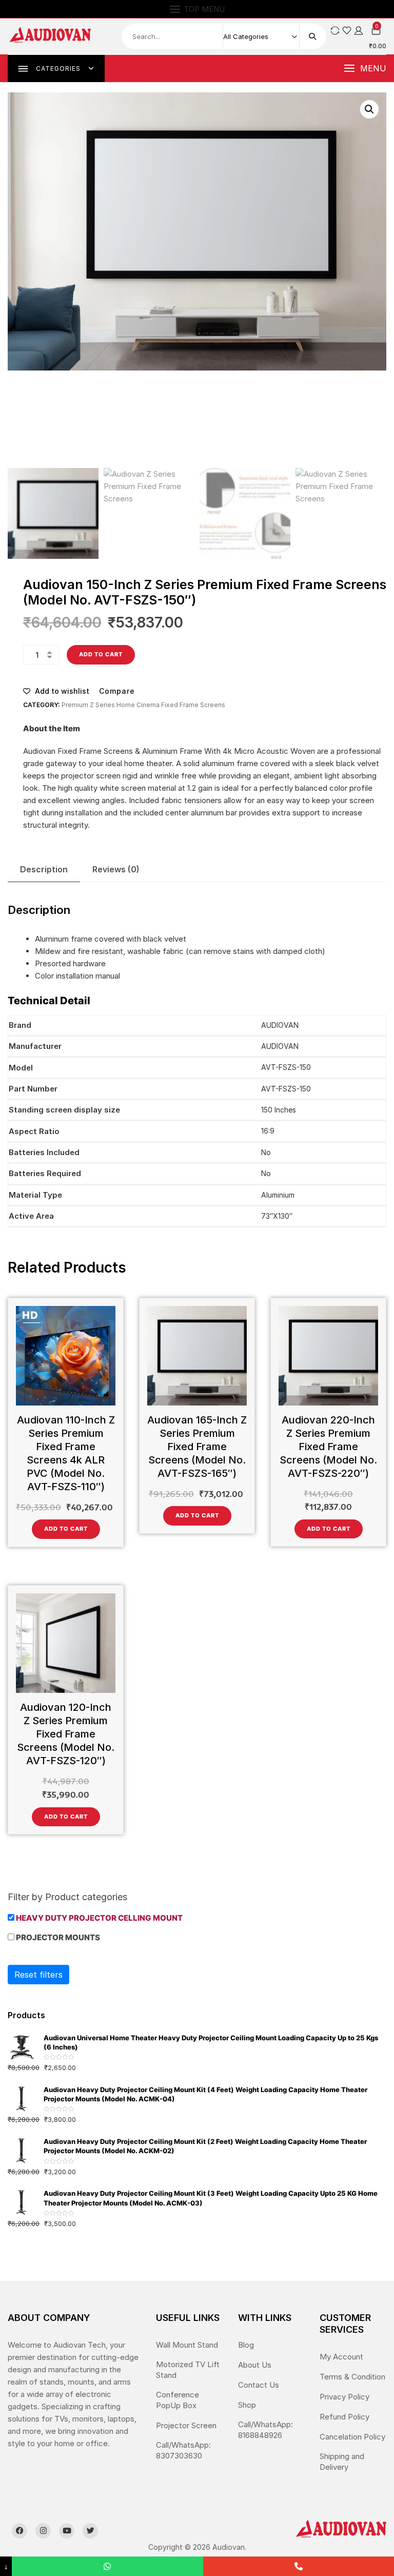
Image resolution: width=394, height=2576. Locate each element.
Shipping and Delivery (342, 2462)
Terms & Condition (352, 2377)
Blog (246, 2345)
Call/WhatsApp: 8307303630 (183, 2450)
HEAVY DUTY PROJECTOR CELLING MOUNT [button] (99, 1918)
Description (44, 869)
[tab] (44, 870)
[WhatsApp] (107, 2566)
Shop (247, 2405)
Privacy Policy (344, 2397)
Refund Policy (344, 2417)
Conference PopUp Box (178, 2400)
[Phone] (299, 2566)
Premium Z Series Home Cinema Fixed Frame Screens (143, 705)
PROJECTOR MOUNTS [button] (58, 1937)
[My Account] (359, 31)
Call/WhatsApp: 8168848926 (265, 2430)
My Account (341, 2357)
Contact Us (259, 2385)
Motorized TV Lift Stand (188, 2370)
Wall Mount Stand (187, 2345)
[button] (365, 69)
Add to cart (101, 654)
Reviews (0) (116, 869)
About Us (255, 2365)
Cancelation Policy (352, 2437)
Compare (117, 691)
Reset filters (38, 1975)
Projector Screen (186, 2425)
